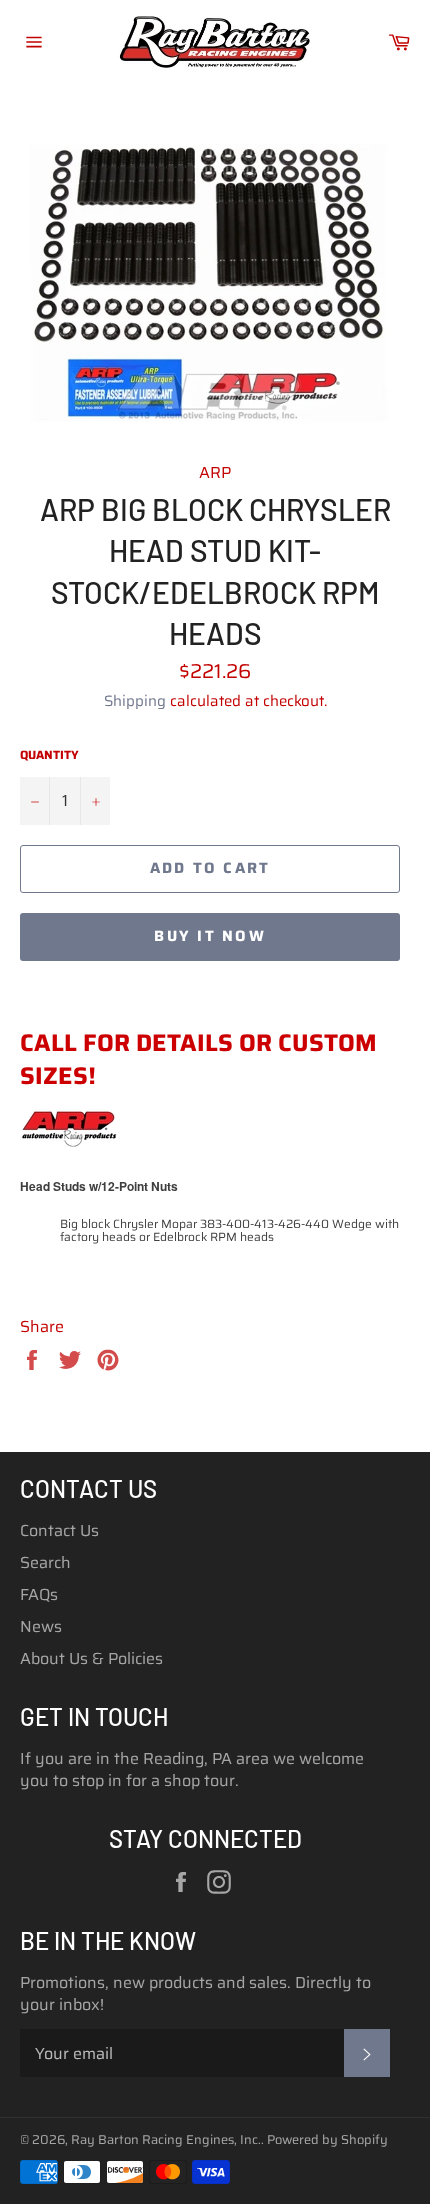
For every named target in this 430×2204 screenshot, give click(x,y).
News (41, 1626)
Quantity (49, 755)
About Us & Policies (91, 1658)
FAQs (39, 1594)
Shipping (135, 701)
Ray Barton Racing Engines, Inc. (166, 2139)
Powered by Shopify (327, 2139)
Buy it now (210, 936)
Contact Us (59, 1530)
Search (45, 1562)
